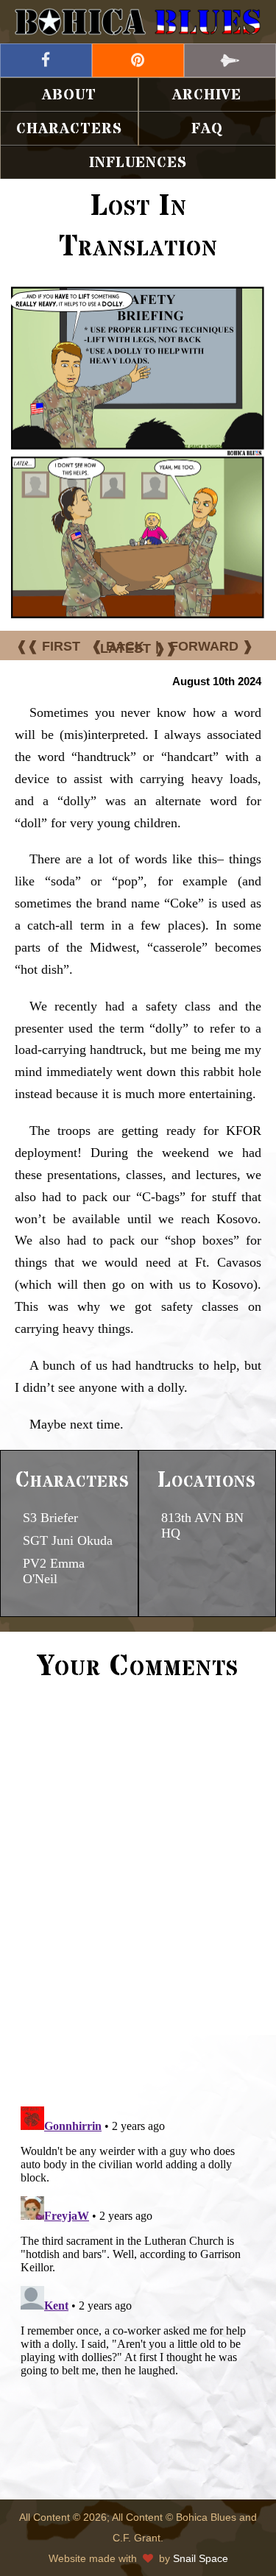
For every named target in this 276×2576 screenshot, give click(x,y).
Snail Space (201, 2558)
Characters (69, 129)
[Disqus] (138, 1892)
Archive (207, 95)
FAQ (207, 129)
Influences (138, 163)
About (69, 95)
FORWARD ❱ (212, 646)
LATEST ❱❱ (138, 648)
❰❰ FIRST (48, 646)
